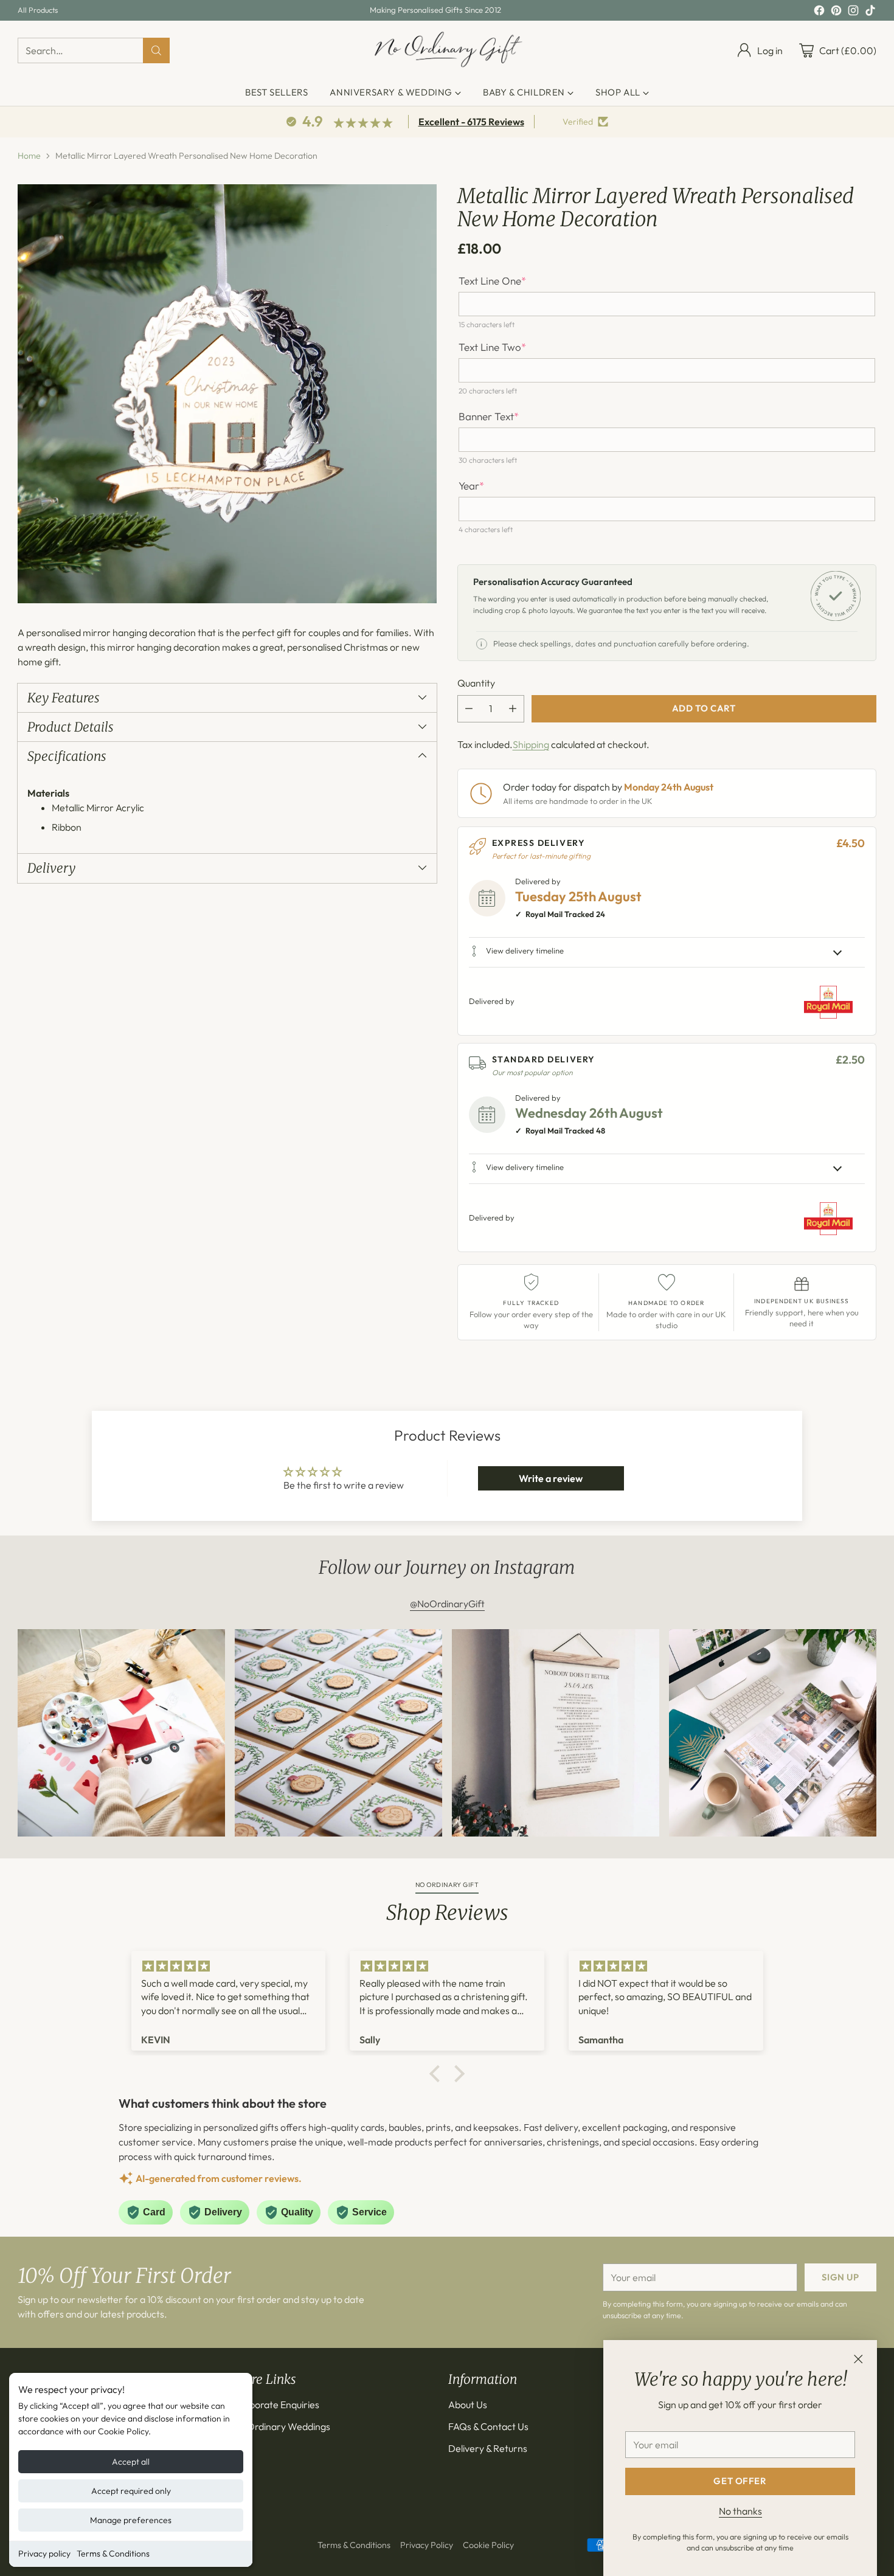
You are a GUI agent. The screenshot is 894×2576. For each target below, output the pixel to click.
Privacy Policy (427, 2545)
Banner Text (489, 417)
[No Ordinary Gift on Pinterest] (836, 12)
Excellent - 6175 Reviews (471, 122)
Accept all (131, 2462)
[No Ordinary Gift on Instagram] (853, 12)
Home (29, 156)
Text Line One (492, 281)
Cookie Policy (488, 2545)
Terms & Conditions (113, 2553)
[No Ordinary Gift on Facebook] (819, 12)
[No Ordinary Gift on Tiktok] (870, 12)
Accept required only (131, 2491)
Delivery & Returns (488, 2448)
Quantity (476, 683)
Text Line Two (492, 347)
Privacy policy (44, 2553)
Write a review (551, 1478)
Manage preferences (131, 2520)
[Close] (858, 2359)
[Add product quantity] (513, 709)
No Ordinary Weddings (282, 2426)
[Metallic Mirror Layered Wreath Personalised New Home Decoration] (227, 394)
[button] (438, 2074)
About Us (468, 2405)
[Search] (156, 50)
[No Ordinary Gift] (447, 50)
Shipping (531, 744)
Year (471, 486)
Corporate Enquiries (276, 2405)
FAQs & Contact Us (488, 2426)
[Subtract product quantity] (469, 709)
